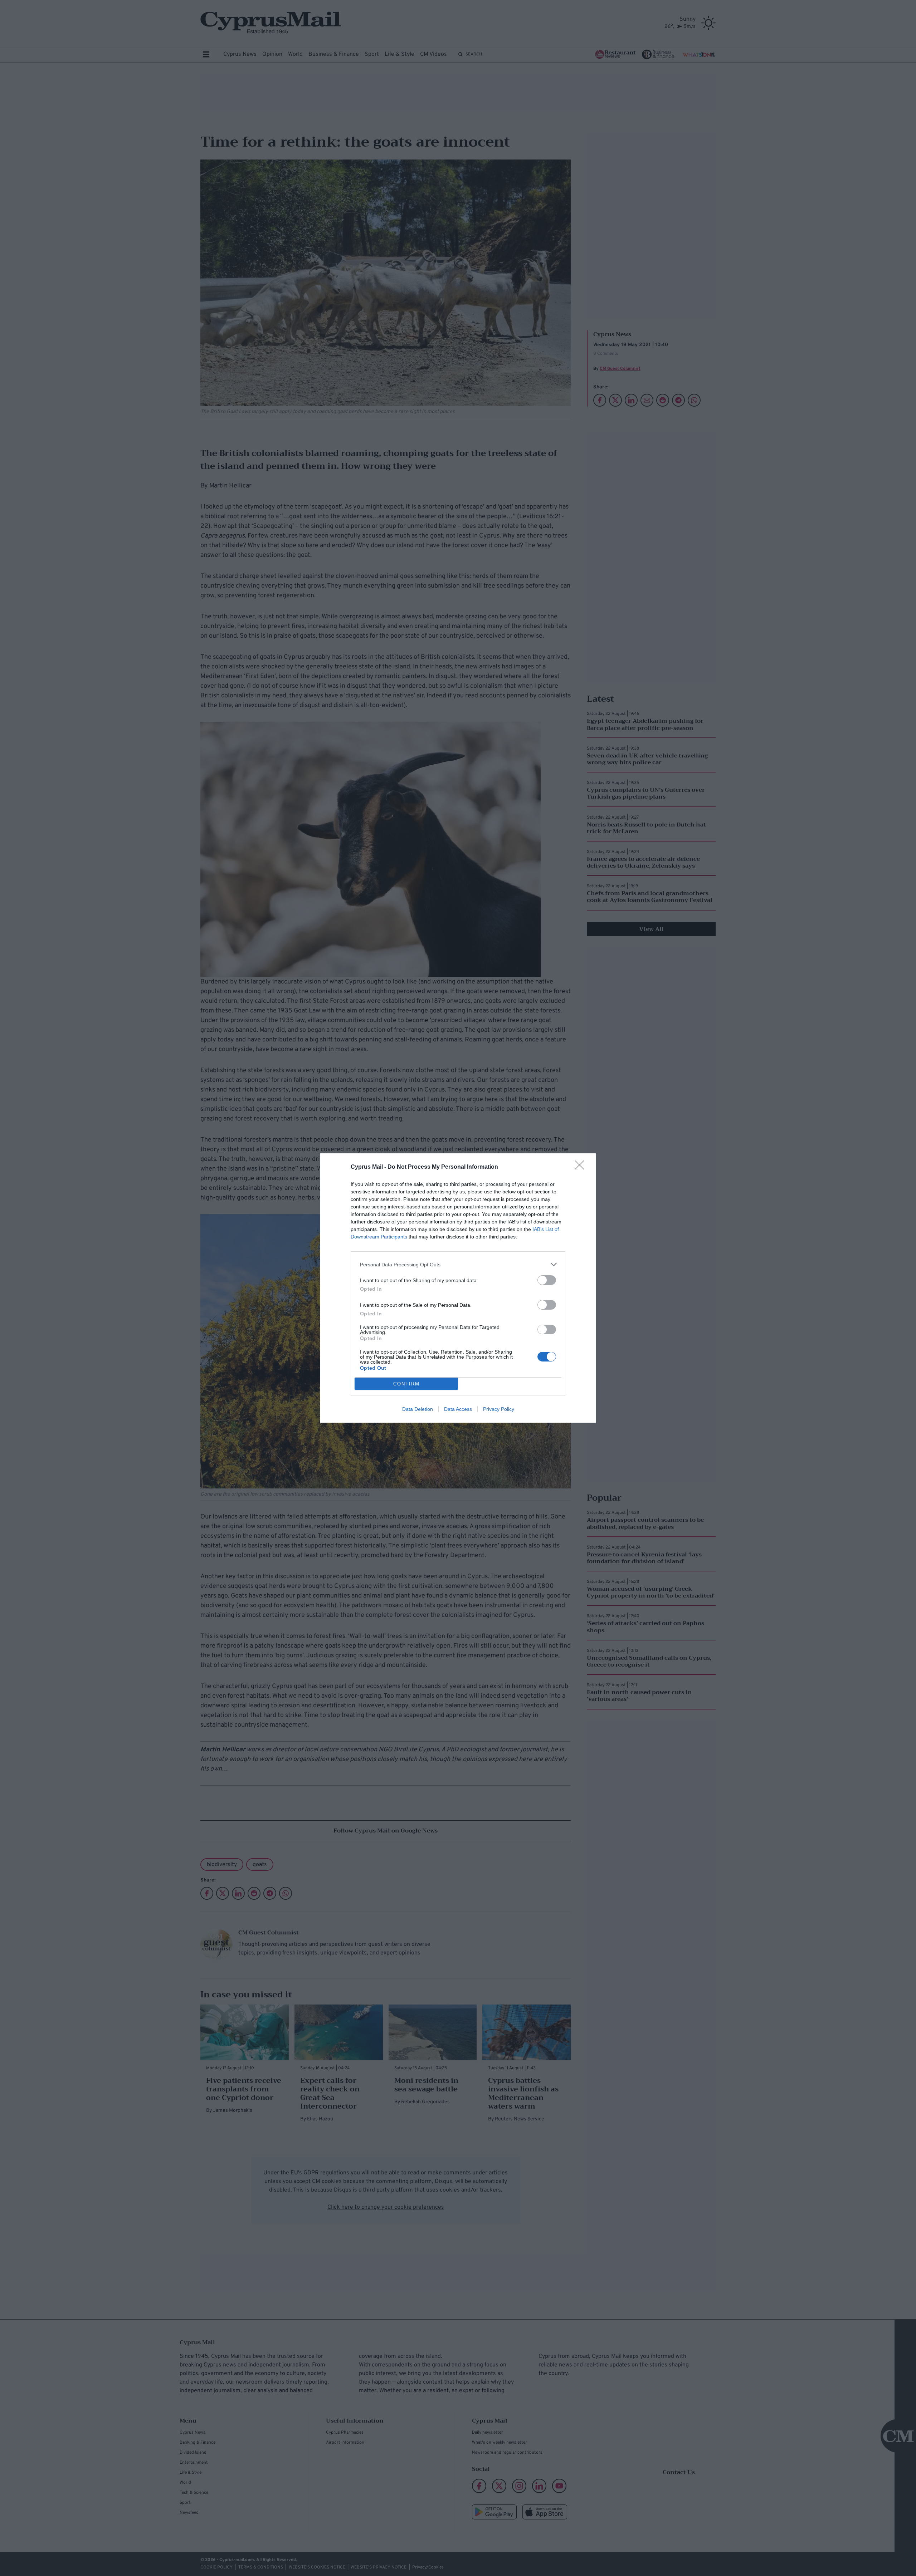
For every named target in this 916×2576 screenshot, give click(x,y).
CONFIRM (406, 1384)
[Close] (582, 1167)
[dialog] (458, 1288)
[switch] (547, 1280)
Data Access (458, 1409)
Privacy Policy (499, 1409)
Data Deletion (418, 1409)
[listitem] (458, 1264)
